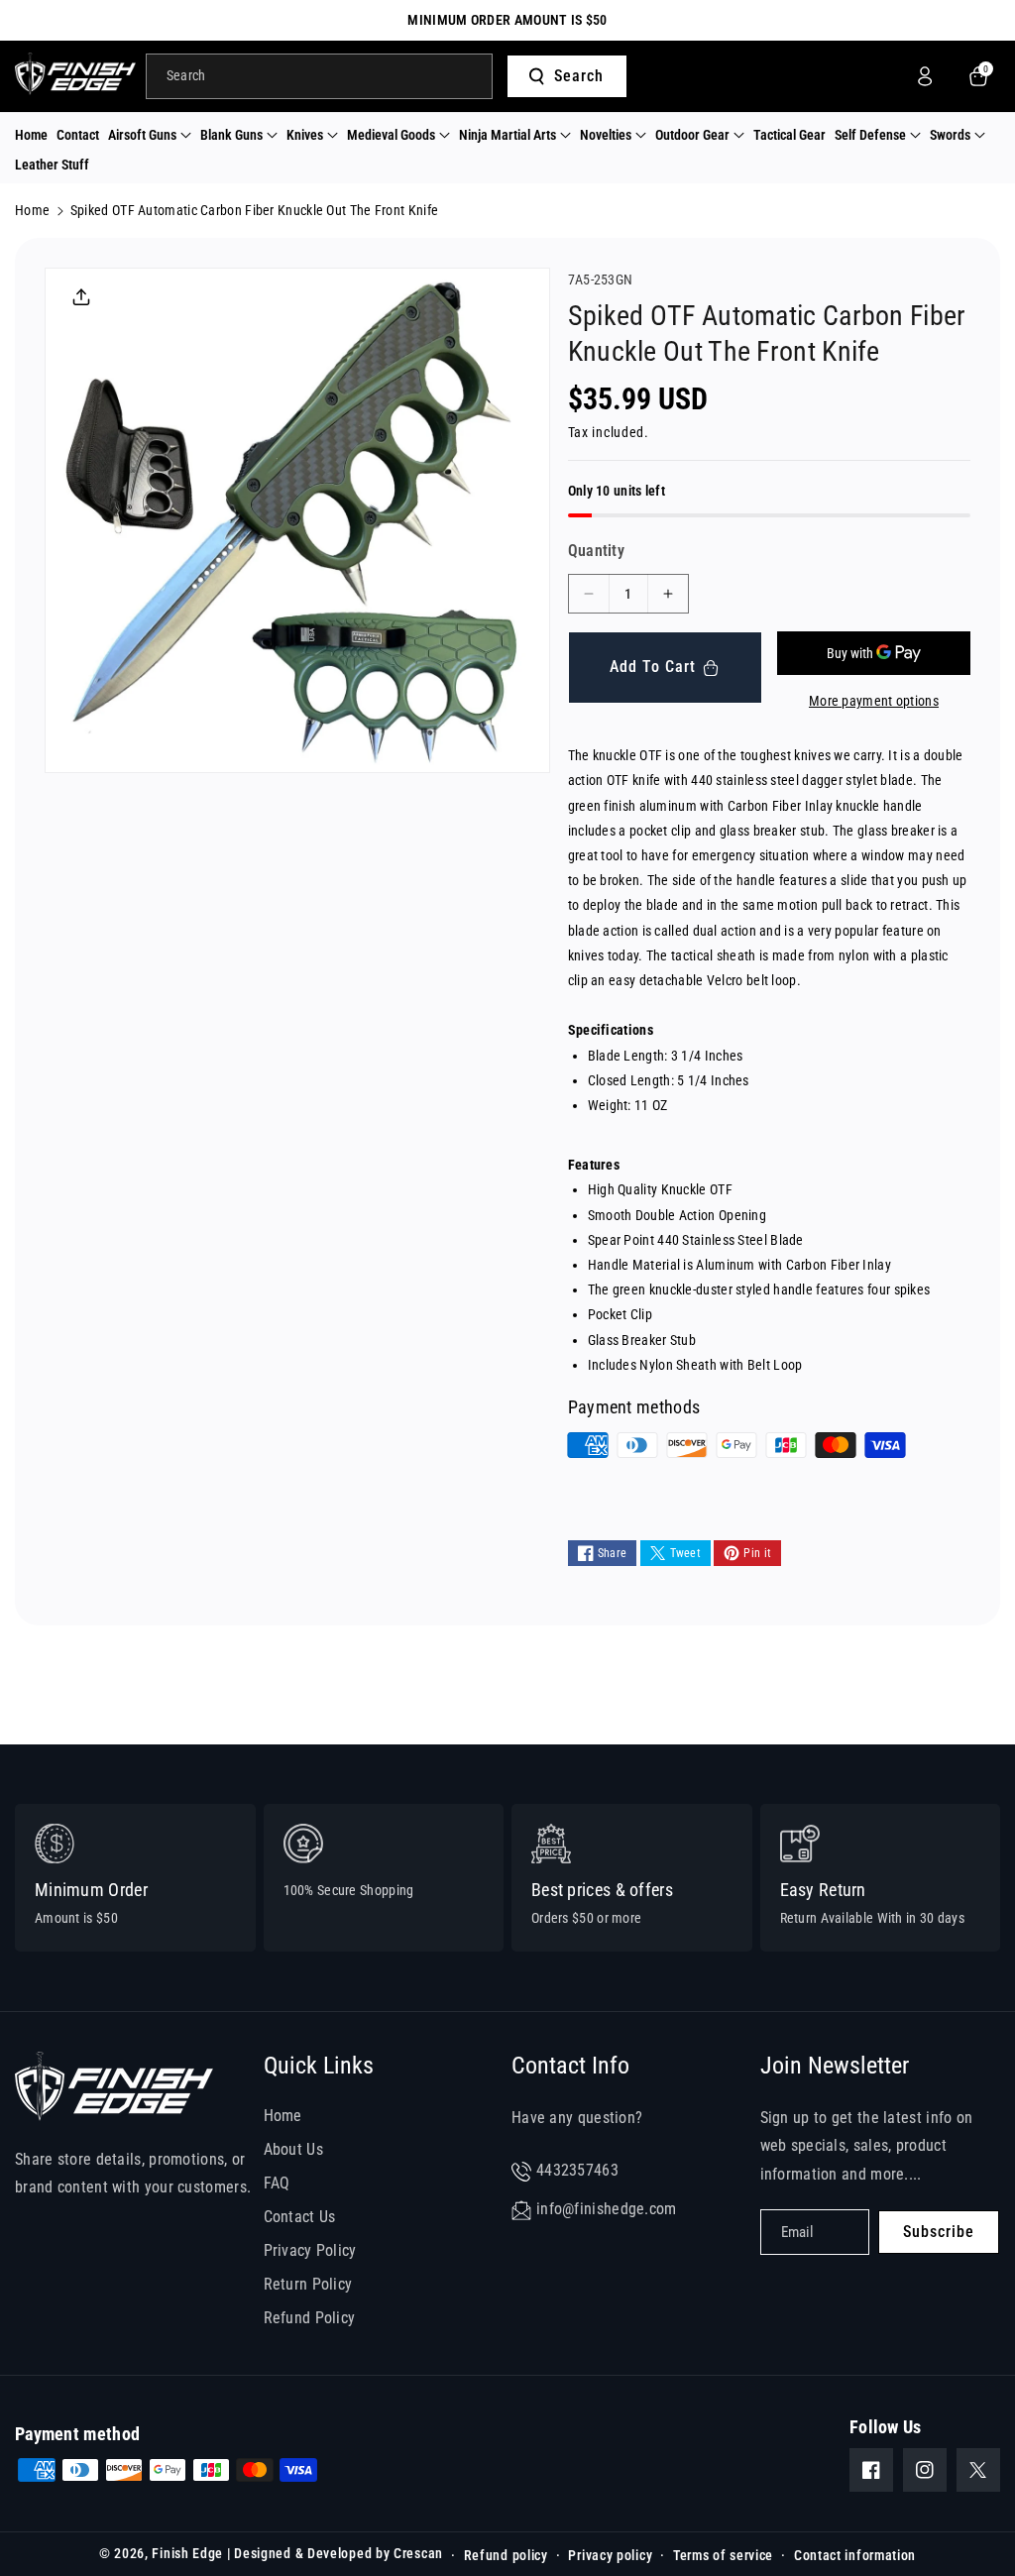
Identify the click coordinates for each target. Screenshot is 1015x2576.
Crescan (418, 2553)
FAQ (277, 2183)
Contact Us (300, 2217)
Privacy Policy (310, 2250)
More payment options (874, 701)
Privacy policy (610, 2555)
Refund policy (506, 2555)
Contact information (855, 2555)
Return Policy (308, 2284)
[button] (150, 135)
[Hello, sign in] (925, 76)
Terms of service (723, 2555)
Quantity (596, 551)
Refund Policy (310, 2318)
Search (579, 76)
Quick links (319, 2066)
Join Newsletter (835, 2066)
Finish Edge (187, 2553)
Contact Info (570, 2066)
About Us (293, 2149)
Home (32, 210)
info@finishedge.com (607, 2209)
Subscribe (939, 2232)
